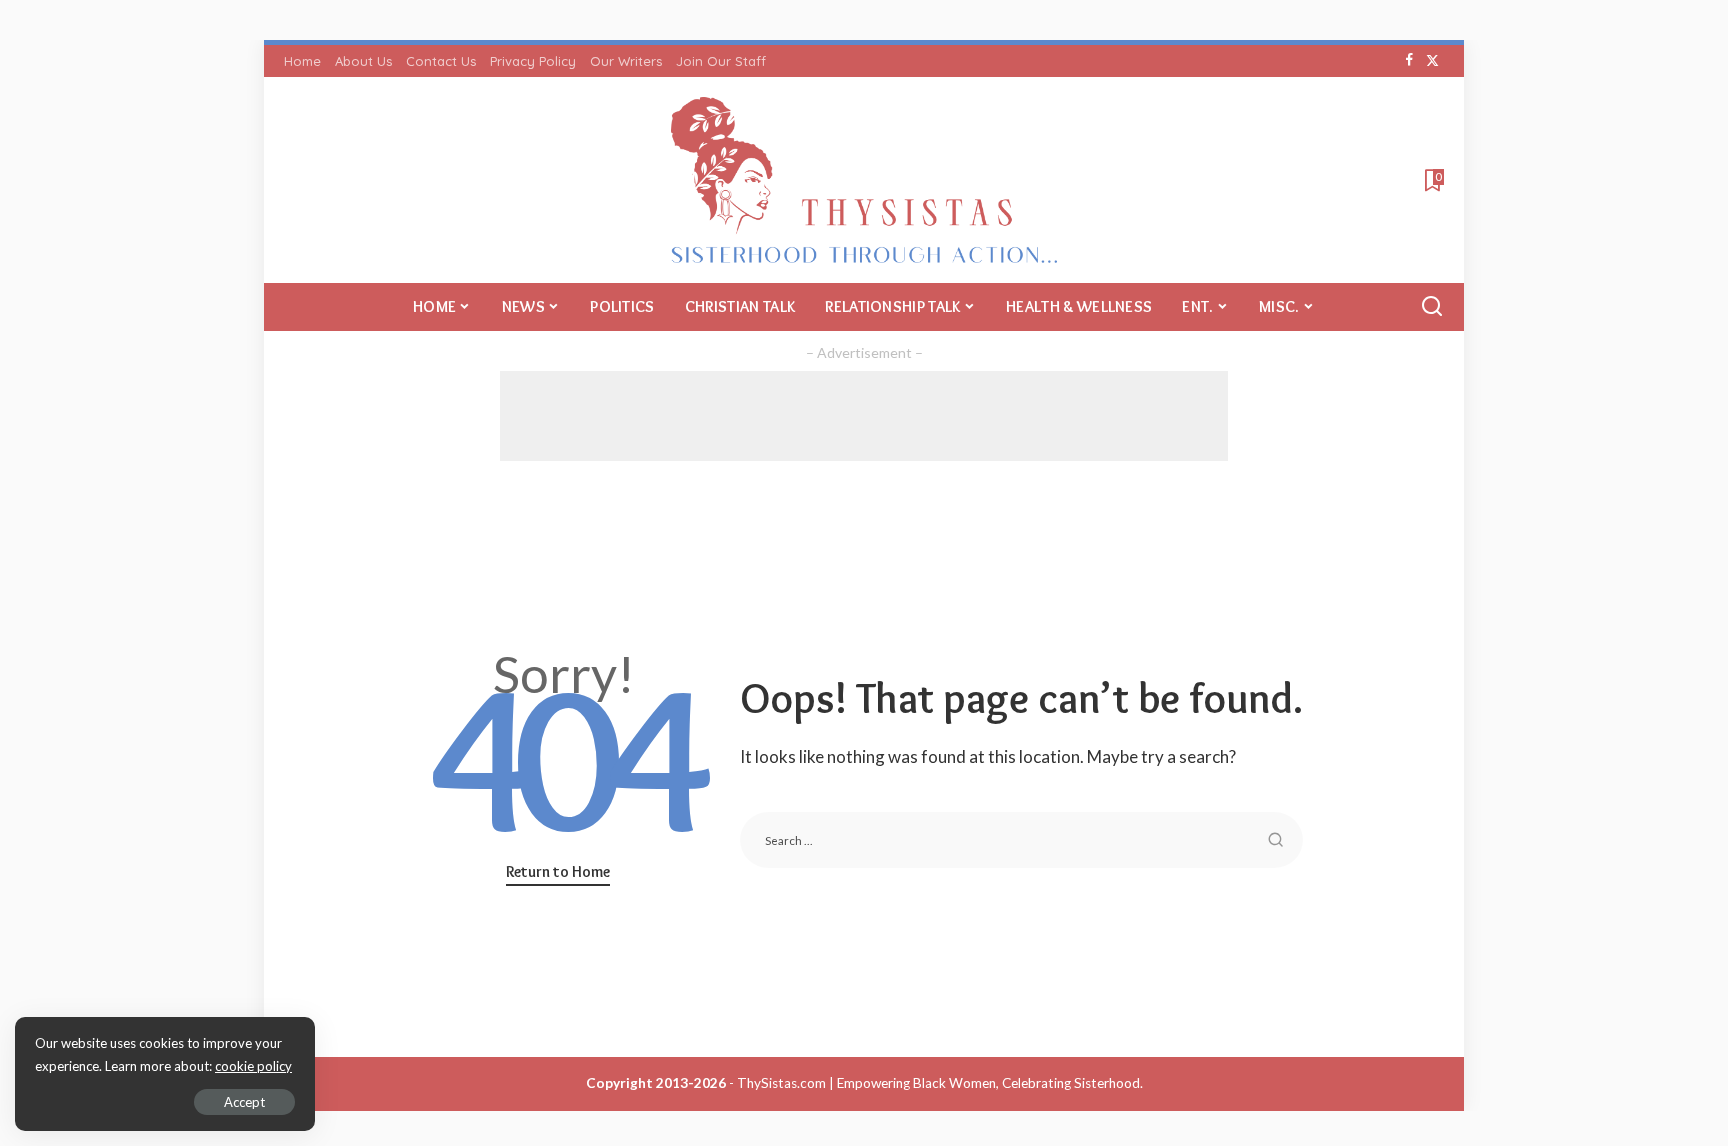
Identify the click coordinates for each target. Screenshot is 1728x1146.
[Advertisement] (864, 416)
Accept (244, 1102)
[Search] (1432, 307)
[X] (1432, 61)
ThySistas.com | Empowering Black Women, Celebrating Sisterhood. (940, 1083)
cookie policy (253, 1066)
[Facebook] (1409, 61)
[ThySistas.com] (864, 180)
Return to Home (558, 871)
